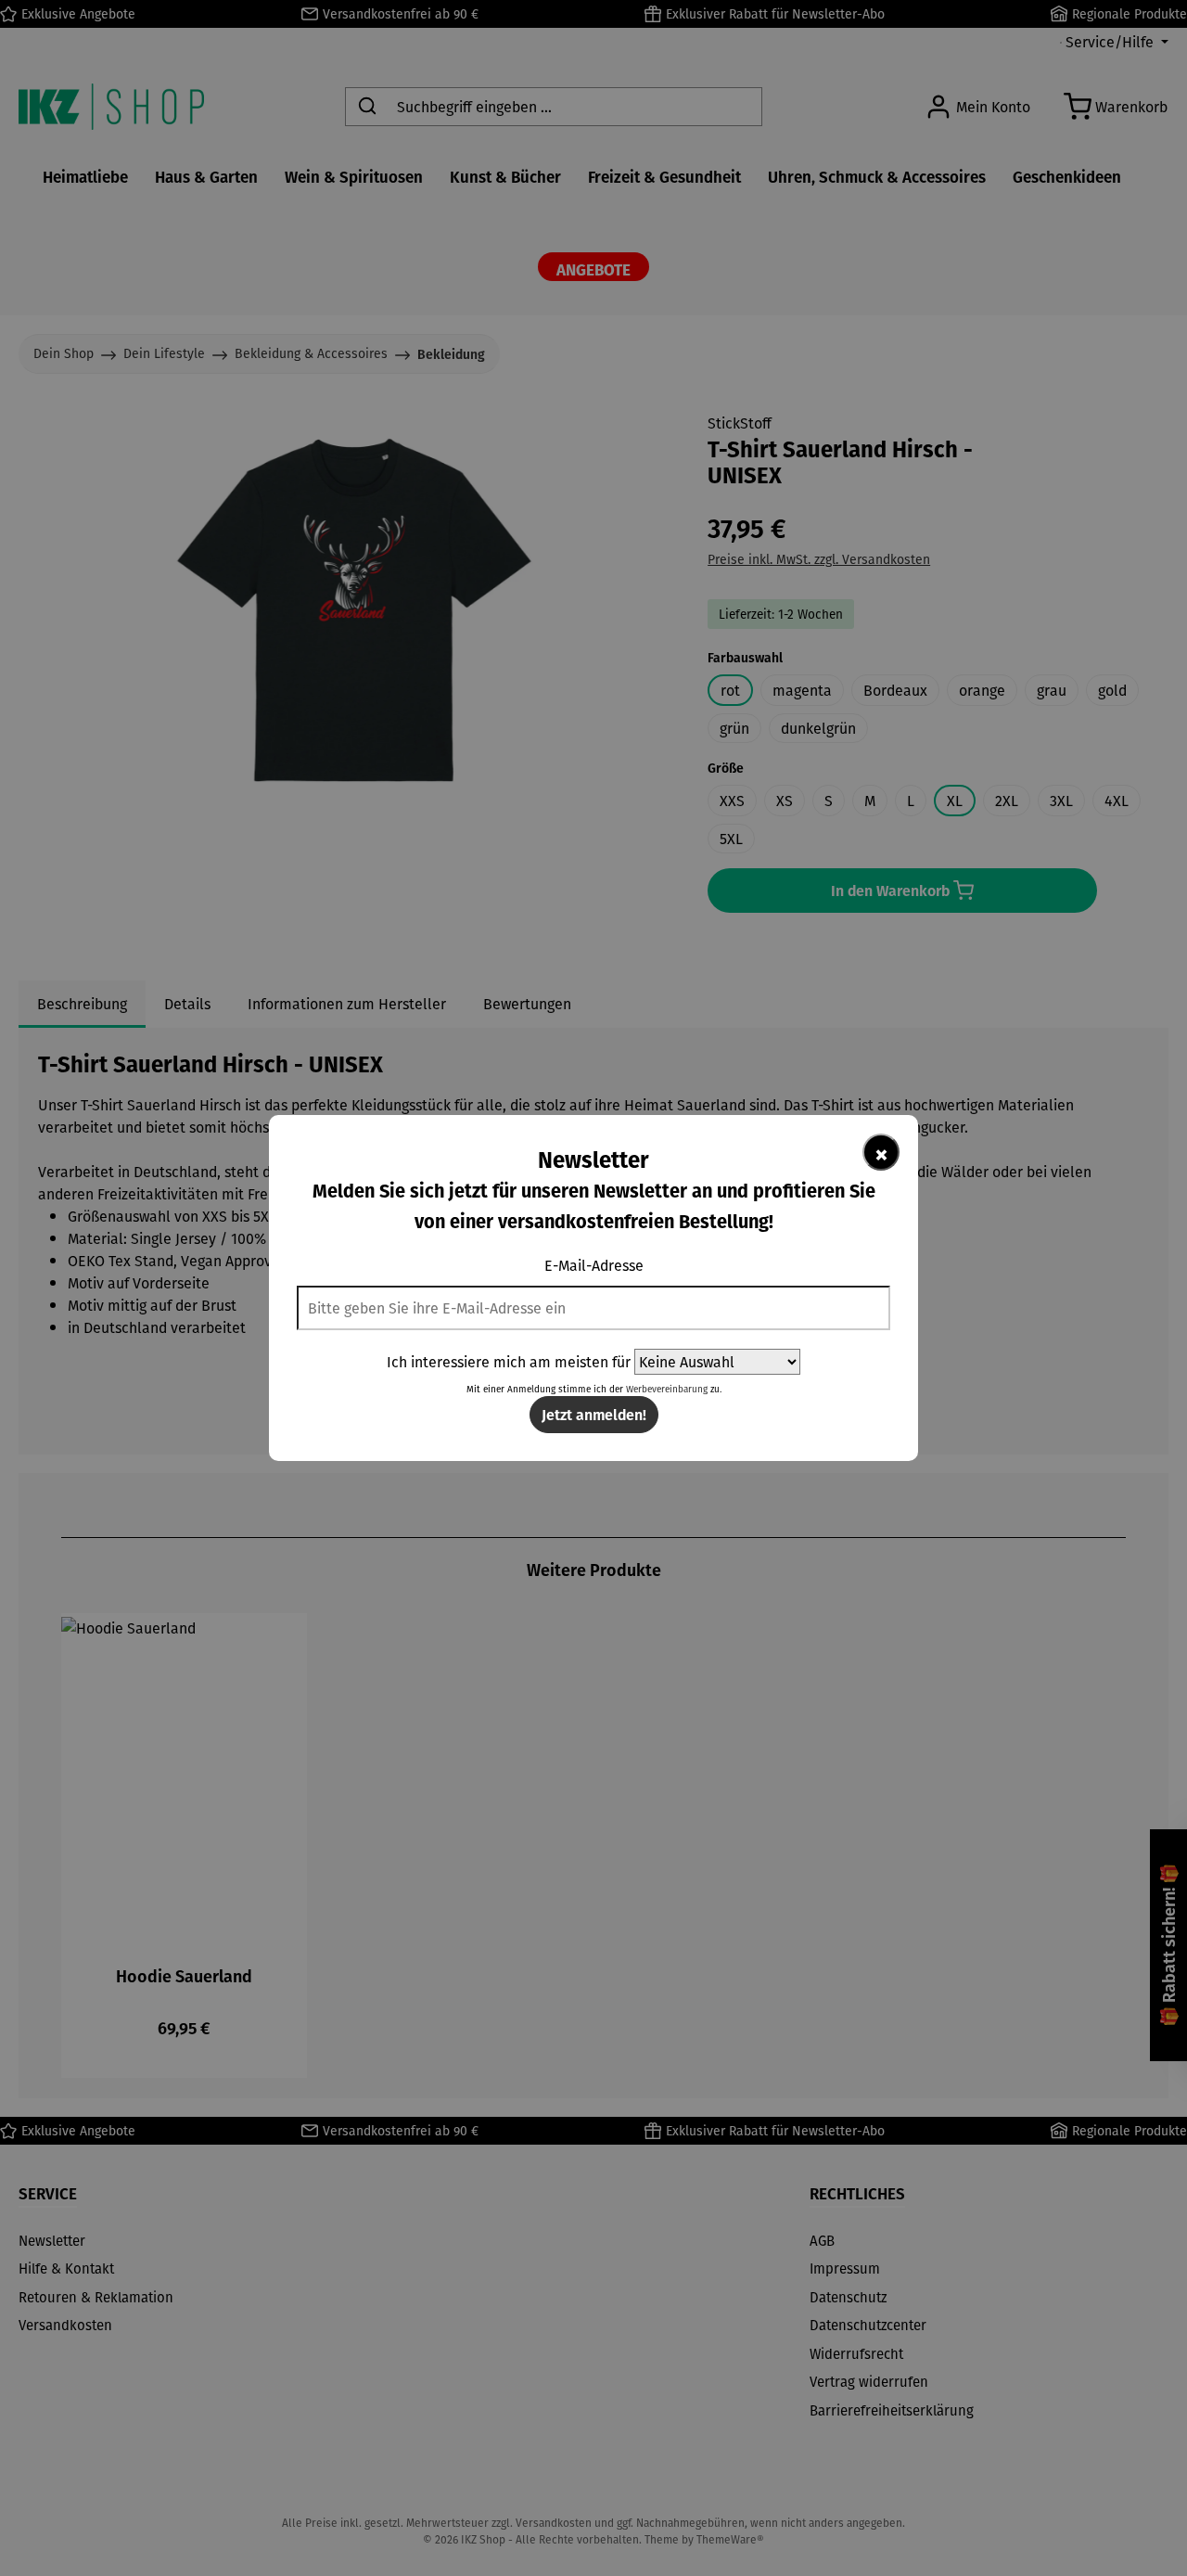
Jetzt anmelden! (594, 1414)
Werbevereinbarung (667, 1389)
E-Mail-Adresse (594, 1265)
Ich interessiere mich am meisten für (509, 1362)
